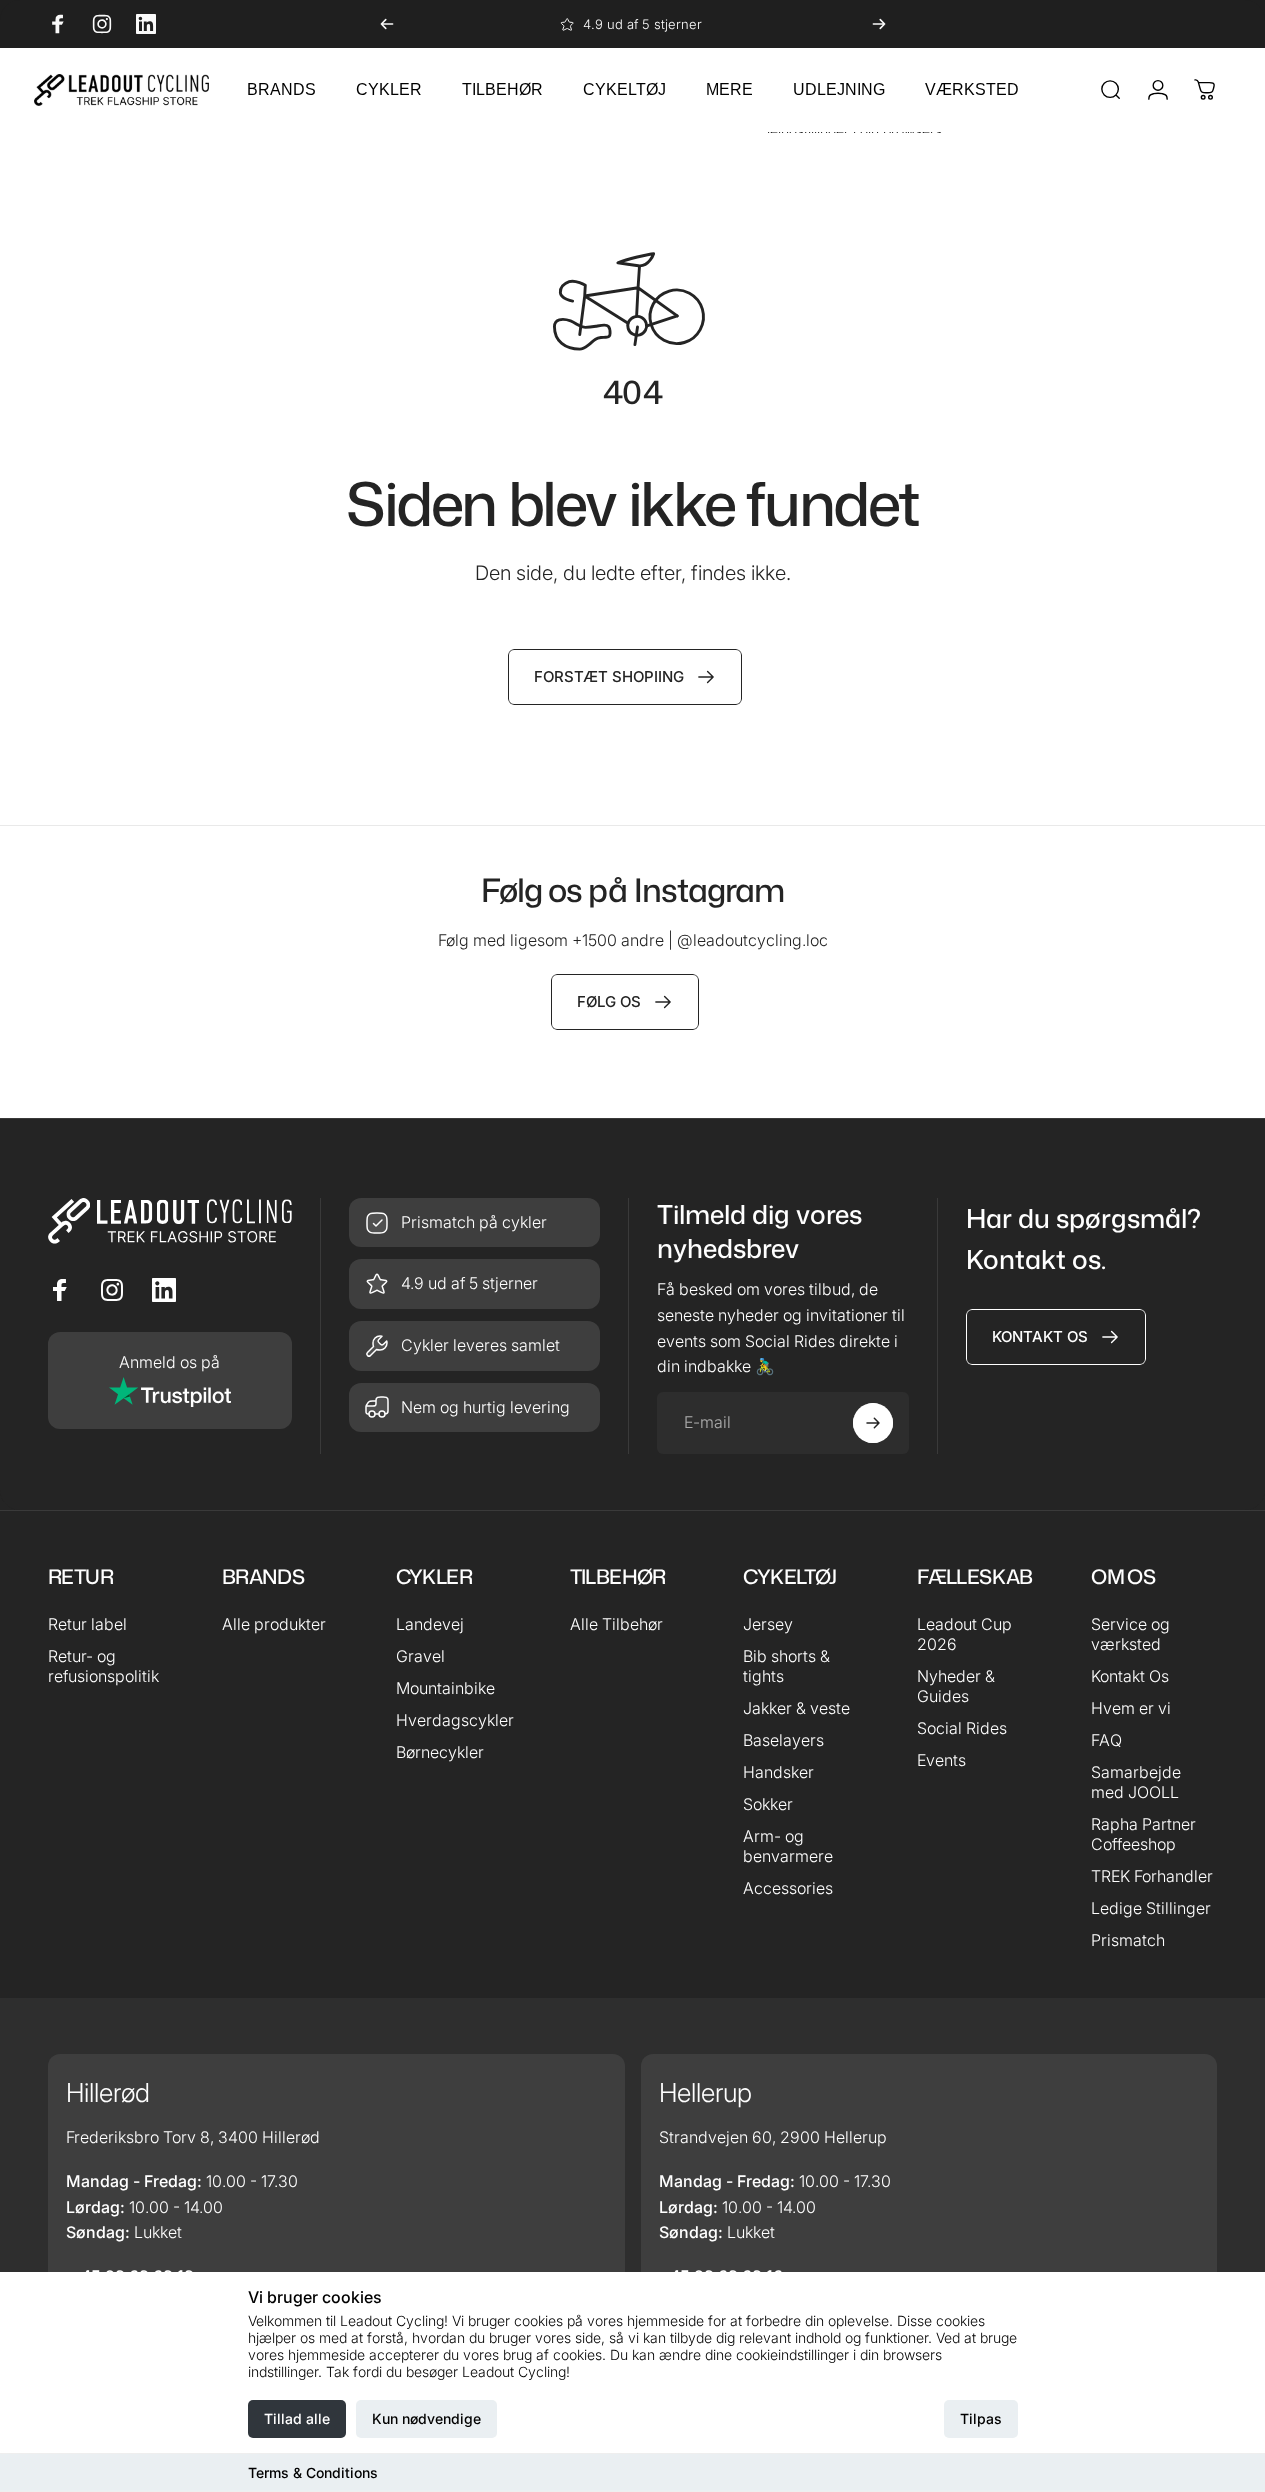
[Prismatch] (474, 1223)
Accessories (788, 1888)
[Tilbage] (387, 24)
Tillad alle (297, 2418)
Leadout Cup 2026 (964, 1634)
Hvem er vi (1131, 1708)
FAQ (1106, 1740)
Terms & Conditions (313, 2472)
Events (941, 1760)
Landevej (430, 1624)
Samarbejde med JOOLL (1136, 1782)
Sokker (768, 1804)
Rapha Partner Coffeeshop (1143, 1834)
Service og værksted (1130, 1634)
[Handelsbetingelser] (474, 1346)
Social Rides (962, 1728)
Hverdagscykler (455, 1720)
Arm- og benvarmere (788, 1846)
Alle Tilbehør (616, 1624)
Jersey (768, 1624)
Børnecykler (440, 1752)
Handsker (778, 1772)
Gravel (420, 1656)
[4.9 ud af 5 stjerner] (474, 1284)
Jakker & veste (796, 1708)
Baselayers (783, 1740)
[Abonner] (873, 1423)
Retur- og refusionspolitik (103, 1666)
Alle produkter (274, 1624)
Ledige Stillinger (1151, 1908)
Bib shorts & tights (786, 1666)
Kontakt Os (1130, 1676)
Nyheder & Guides (956, 1686)
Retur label (87, 1624)
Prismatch (1128, 1940)
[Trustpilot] (170, 1381)
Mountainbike (445, 1688)
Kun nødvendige (426, 2418)
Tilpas (981, 2418)
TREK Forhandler (1152, 1876)
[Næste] (879, 24)
